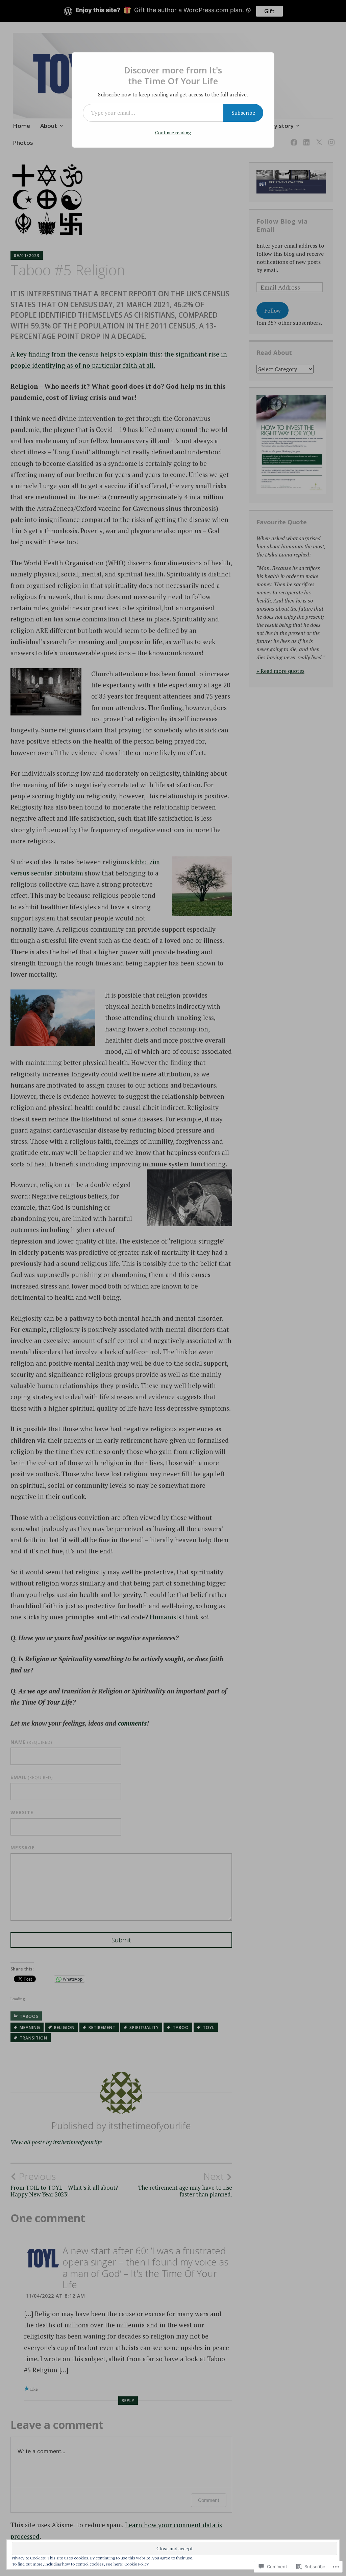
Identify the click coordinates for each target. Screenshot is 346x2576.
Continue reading (173, 132)
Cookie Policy (137, 2564)
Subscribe (243, 113)
